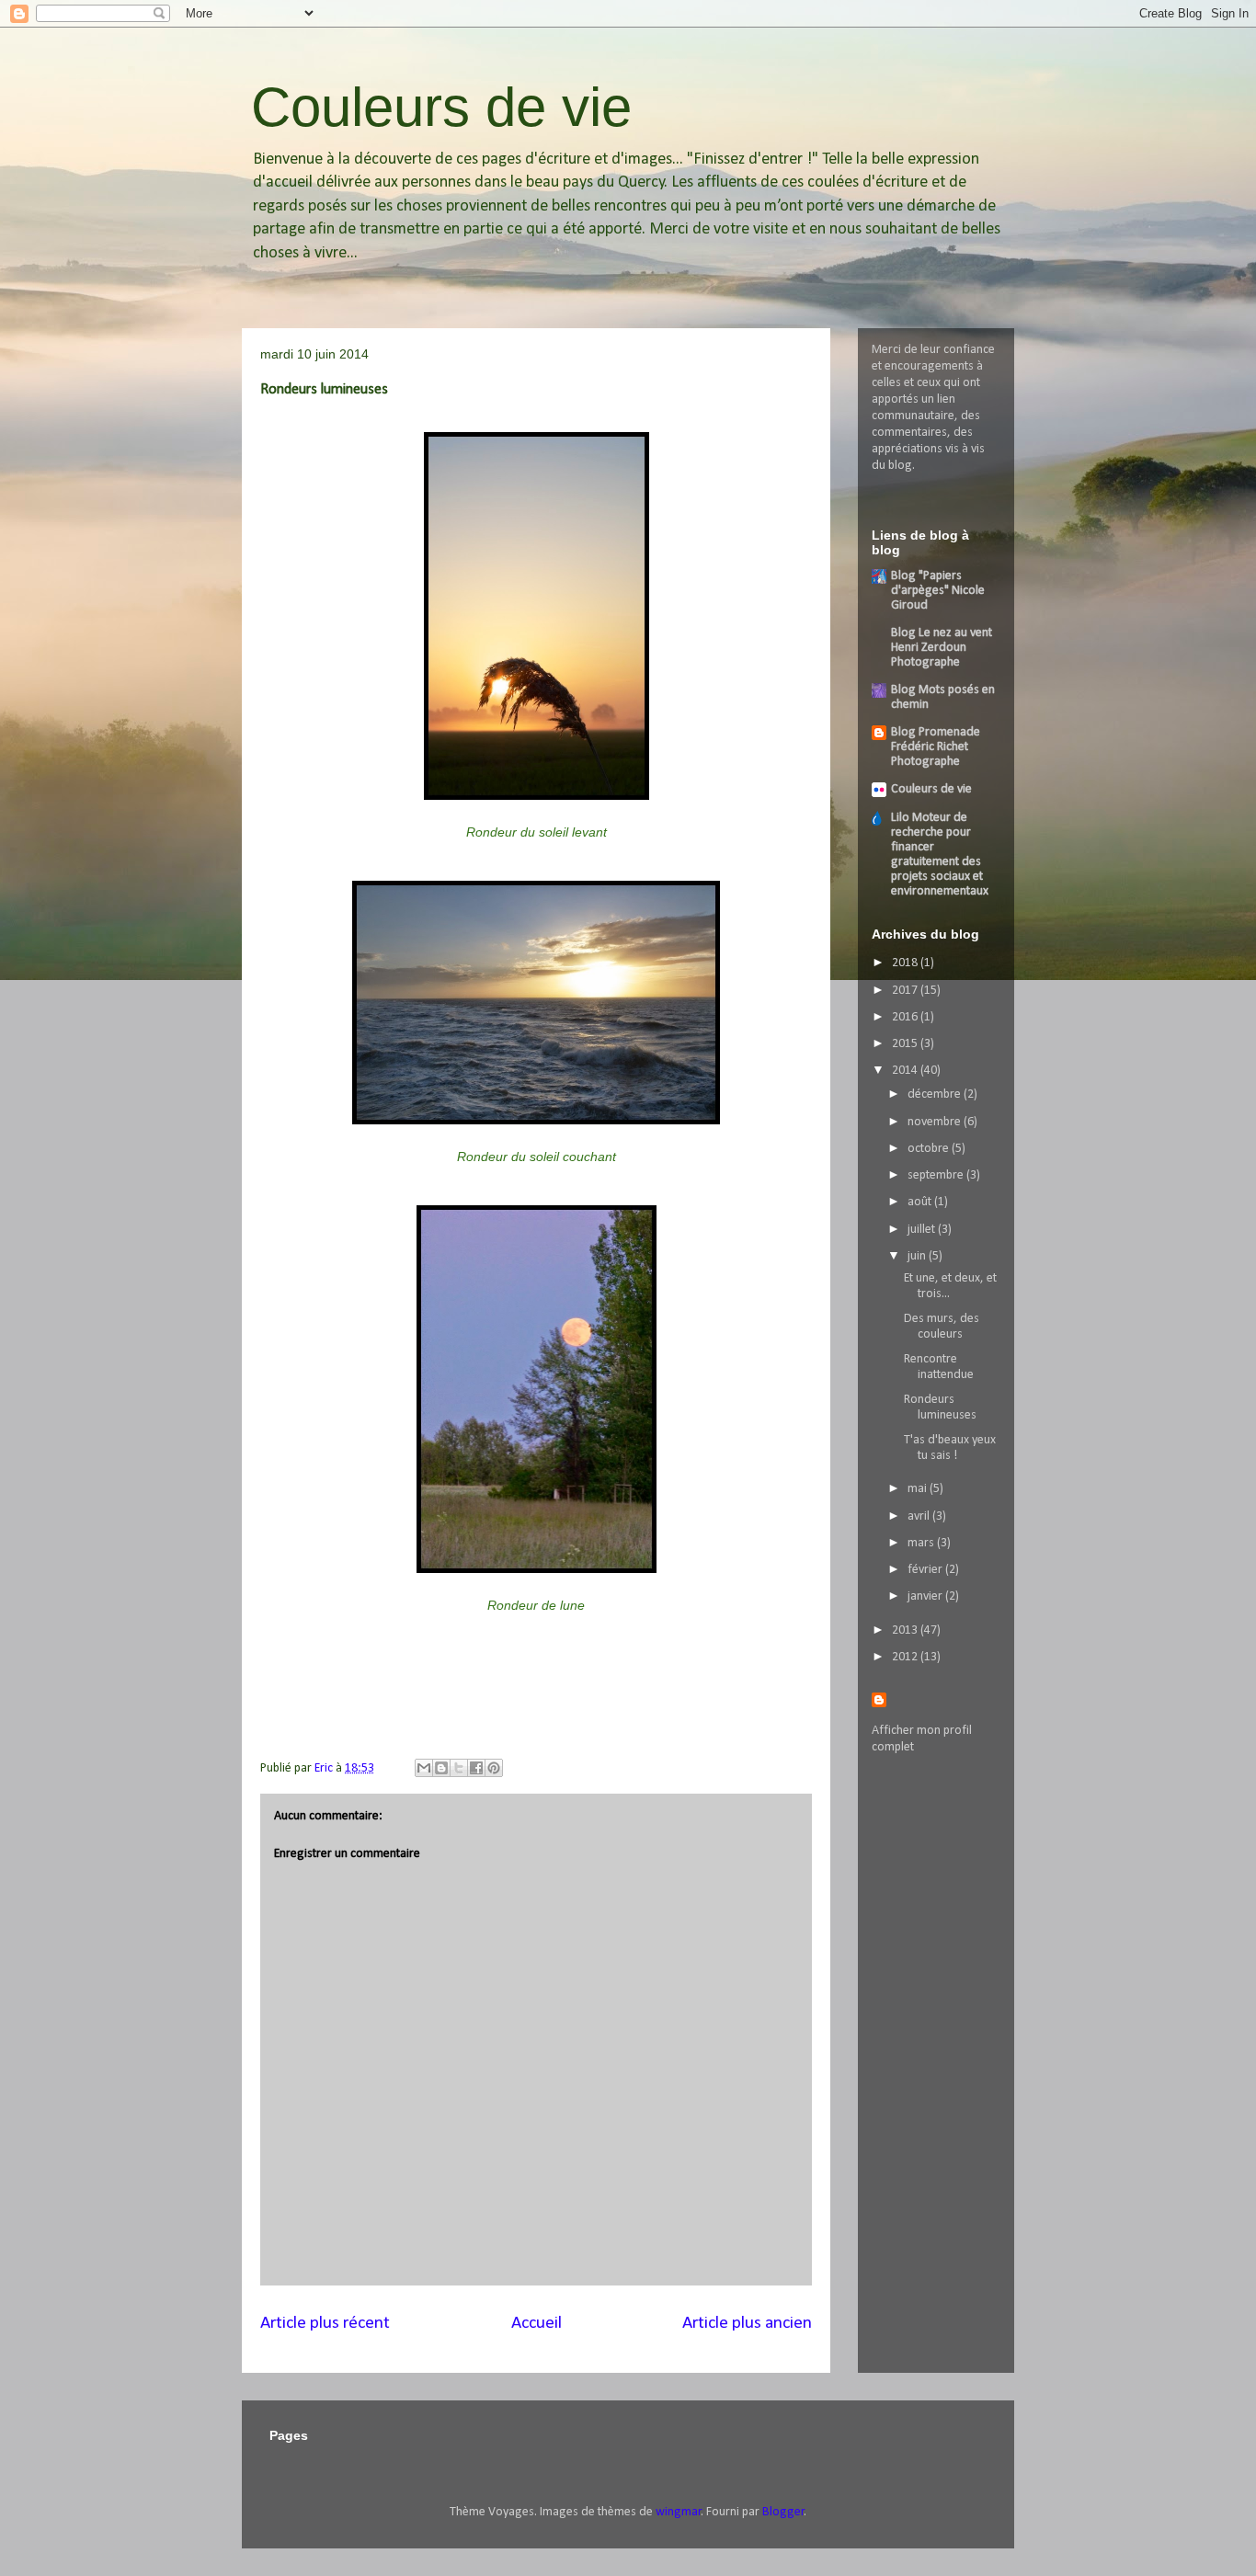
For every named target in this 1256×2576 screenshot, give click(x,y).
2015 (906, 1044)
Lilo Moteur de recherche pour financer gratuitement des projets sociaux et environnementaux (940, 855)
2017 (906, 991)
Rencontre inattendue (939, 1367)
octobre (930, 1149)
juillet (923, 1230)
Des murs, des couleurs (942, 1327)
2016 (906, 1017)
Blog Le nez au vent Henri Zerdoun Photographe (942, 648)
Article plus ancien (747, 2323)
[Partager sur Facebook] (476, 1768)
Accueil (537, 2323)
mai (919, 1489)
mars (922, 1543)
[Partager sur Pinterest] (494, 1768)
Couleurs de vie (441, 107)
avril (920, 1516)
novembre (936, 1122)
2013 (906, 1630)
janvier (926, 1596)
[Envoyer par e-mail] (424, 1768)
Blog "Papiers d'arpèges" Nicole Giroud (938, 591)
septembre (937, 1175)
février (926, 1570)
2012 (906, 1657)
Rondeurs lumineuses (940, 1408)
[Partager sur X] (459, 1768)
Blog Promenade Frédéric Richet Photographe (936, 747)
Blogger (783, 2512)
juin (918, 1256)
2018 (906, 963)
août (921, 1202)
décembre (936, 1094)
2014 (906, 1071)
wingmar (679, 2512)
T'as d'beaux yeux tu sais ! (950, 1448)
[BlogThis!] (441, 1768)
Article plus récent (325, 2323)
